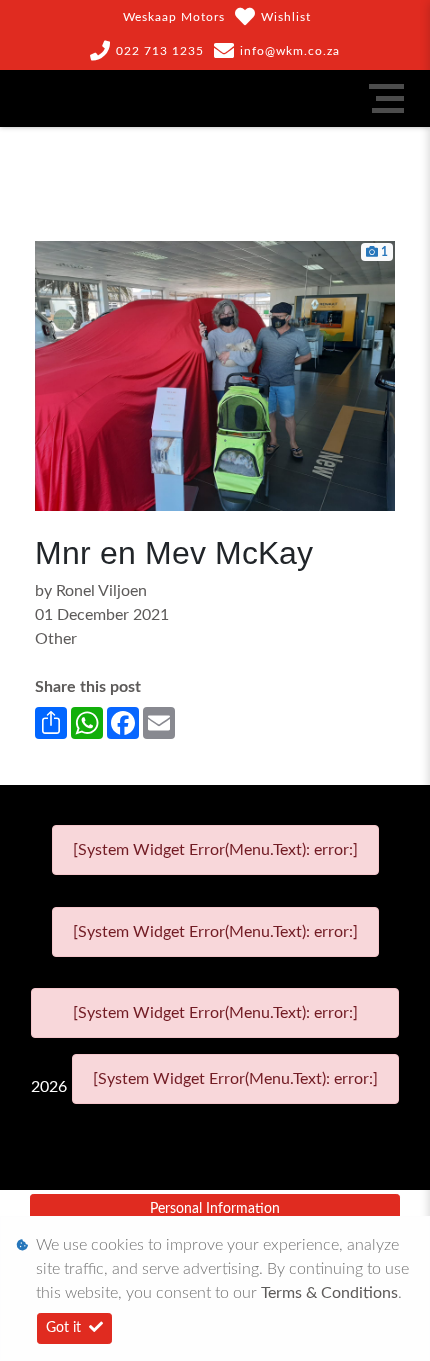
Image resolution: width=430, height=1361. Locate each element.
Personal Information (215, 1209)
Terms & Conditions (329, 1293)
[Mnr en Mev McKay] (215, 375)
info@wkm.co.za (290, 51)
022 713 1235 (160, 51)
